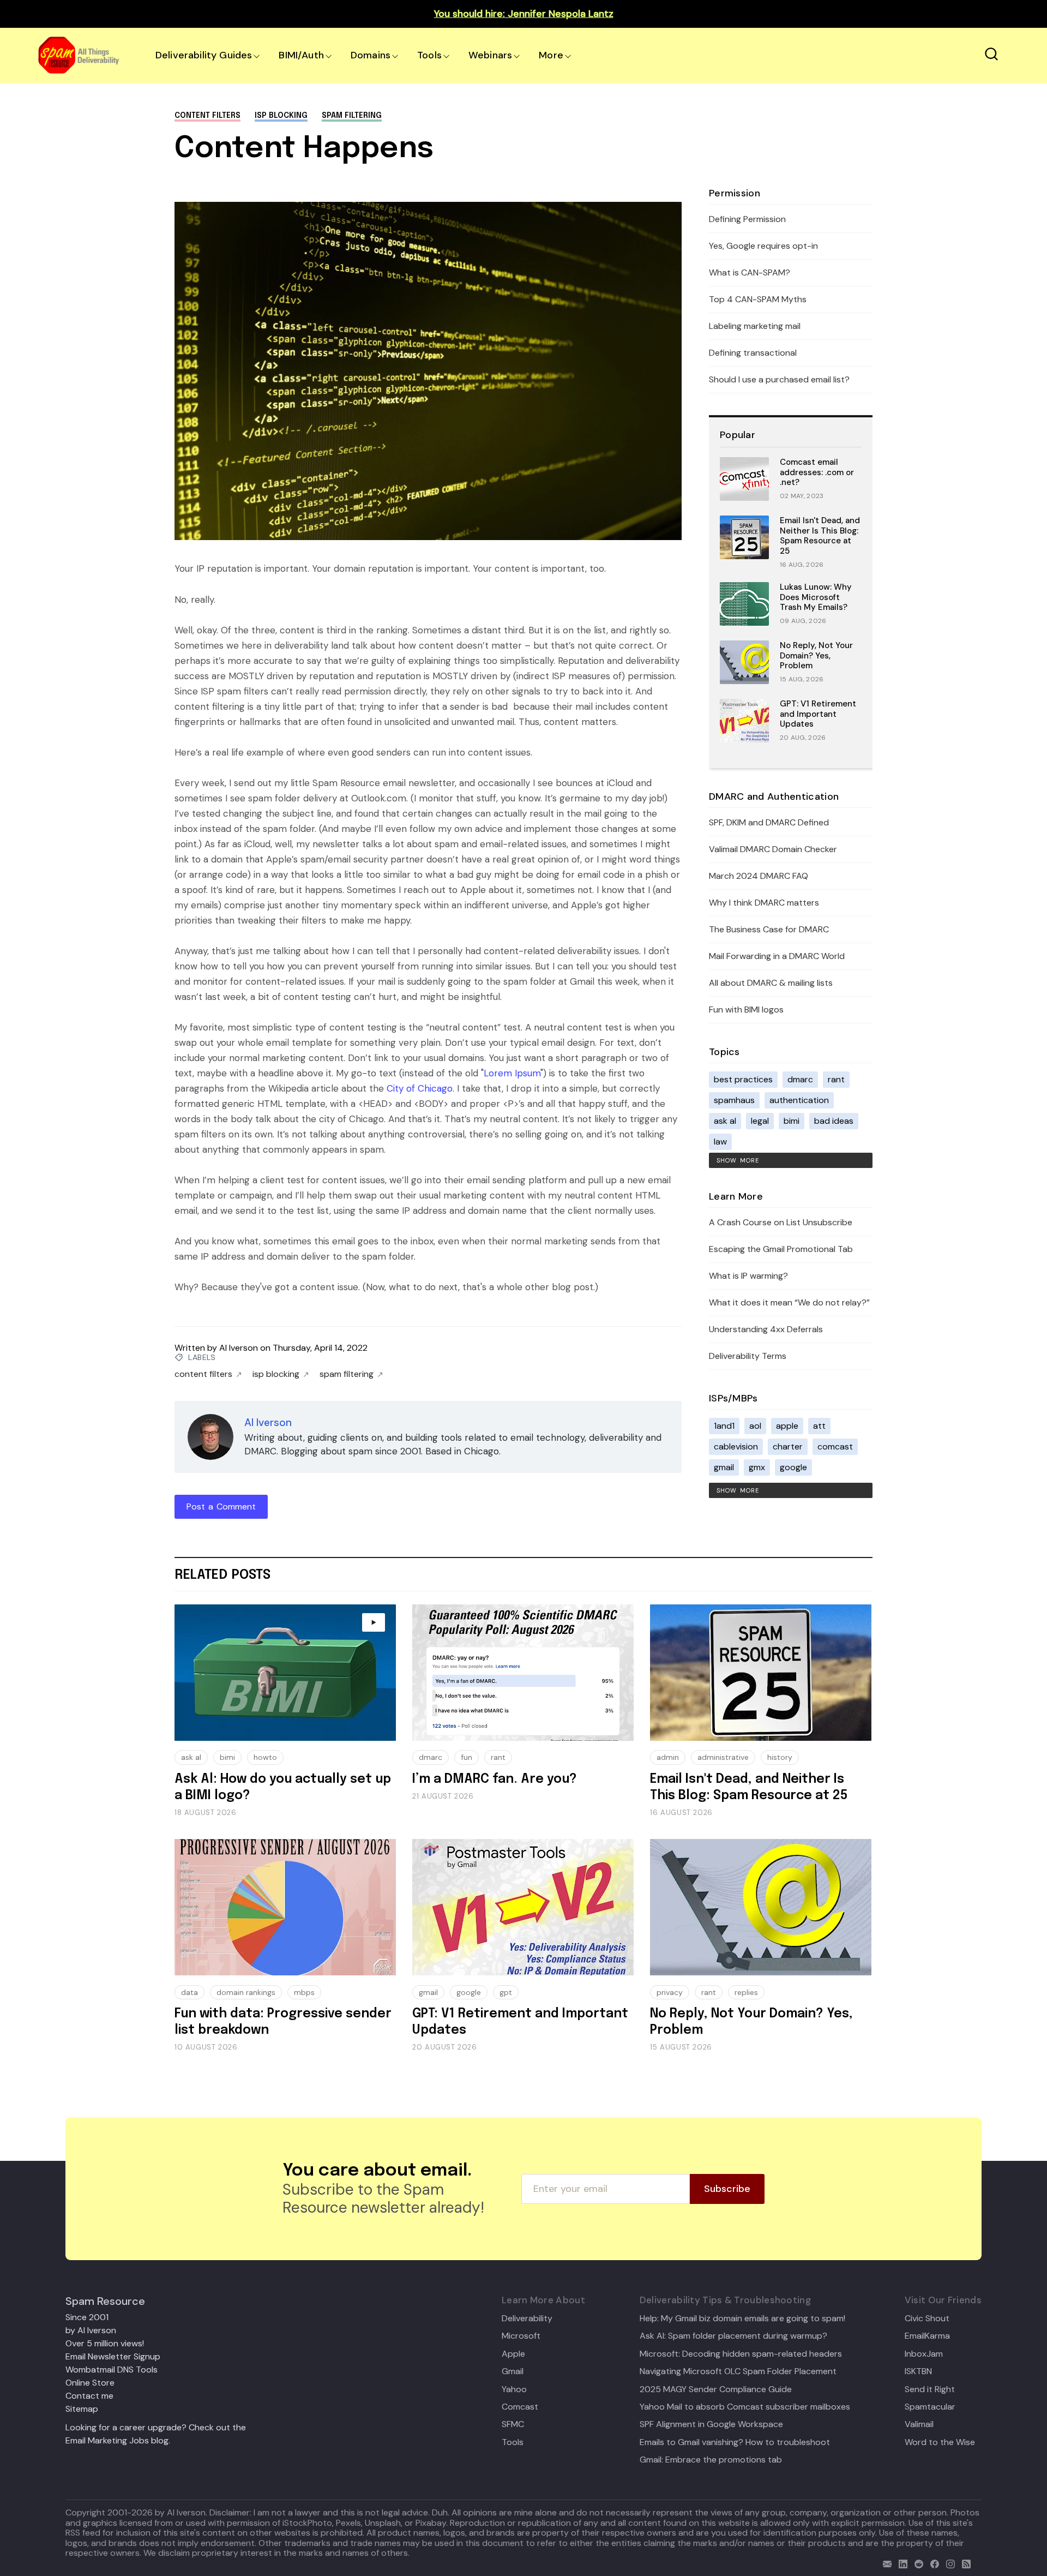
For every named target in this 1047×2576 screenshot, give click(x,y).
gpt (506, 1992)
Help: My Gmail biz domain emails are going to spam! (742, 2319)
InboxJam (924, 2354)
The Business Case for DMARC (769, 929)
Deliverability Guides (204, 55)
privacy (670, 1992)
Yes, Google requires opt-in (763, 246)
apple (787, 1426)
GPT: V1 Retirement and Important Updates (818, 714)
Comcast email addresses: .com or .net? (817, 472)
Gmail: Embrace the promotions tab (711, 2460)
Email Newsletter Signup (113, 2356)
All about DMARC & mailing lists (771, 983)
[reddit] (916, 2563)
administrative (723, 1757)
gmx (757, 1467)
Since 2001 (87, 2317)
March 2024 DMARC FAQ (759, 876)
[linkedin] (901, 2563)
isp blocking (281, 116)
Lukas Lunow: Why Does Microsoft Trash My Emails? (816, 597)
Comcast (520, 2407)
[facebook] (932, 2563)
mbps (304, 1992)
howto (265, 1757)
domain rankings (246, 1992)
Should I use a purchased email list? (779, 379)
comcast (835, 1446)
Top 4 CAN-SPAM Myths (758, 299)
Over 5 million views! (105, 2343)
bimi (792, 1121)
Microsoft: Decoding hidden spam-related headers (741, 2354)
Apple (513, 2354)
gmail (724, 1467)
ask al (725, 1121)
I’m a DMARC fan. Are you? (495, 1779)
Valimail (919, 2424)
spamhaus (734, 1100)
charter (788, 1446)
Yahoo (514, 2389)
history (780, 1757)
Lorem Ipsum (512, 1073)
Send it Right (930, 2389)
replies (746, 1992)
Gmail (513, 2371)
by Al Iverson (91, 2330)
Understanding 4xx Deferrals (766, 1329)
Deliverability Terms (748, 1356)
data (189, 1992)
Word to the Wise (940, 2442)
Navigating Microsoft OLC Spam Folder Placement (738, 2371)
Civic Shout (927, 2319)
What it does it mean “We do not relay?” (789, 1302)
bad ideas (834, 1121)
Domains (371, 55)
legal (760, 1121)
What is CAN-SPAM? (750, 272)
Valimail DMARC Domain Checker (773, 849)
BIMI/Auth (301, 55)
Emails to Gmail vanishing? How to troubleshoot (735, 2442)
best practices (743, 1079)
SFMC (513, 2424)
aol (755, 1426)
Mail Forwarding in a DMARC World (777, 956)
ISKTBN (918, 2371)
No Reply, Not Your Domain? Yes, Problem (816, 656)
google (793, 1467)
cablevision (736, 1446)
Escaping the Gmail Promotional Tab (781, 1249)
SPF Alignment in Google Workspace (711, 2424)
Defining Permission (747, 219)
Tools (429, 55)
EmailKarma (927, 2336)
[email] (885, 2563)
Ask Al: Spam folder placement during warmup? (733, 2336)
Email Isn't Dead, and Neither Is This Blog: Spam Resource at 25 (820, 536)
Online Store (90, 2383)
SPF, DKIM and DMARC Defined (769, 822)
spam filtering (352, 116)
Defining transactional (753, 353)
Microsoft (521, 2336)
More (551, 55)
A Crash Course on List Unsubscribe (781, 1222)
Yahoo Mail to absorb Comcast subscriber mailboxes (745, 2407)
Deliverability (527, 2319)
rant (836, 1079)
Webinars (490, 55)
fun (467, 1757)
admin (668, 1757)
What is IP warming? (748, 1276)
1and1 (724, 1426)
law (720, 1142)
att (819, 1426)
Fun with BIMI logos (746, 1010)
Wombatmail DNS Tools (112, 2370)
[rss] (964, 2563)
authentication (799, 1100)
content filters (207, 116)
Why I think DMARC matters (764, 903)
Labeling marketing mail (755, 326)
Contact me (89, 2396)
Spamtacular (930, 2407)
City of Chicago (420, 1088)
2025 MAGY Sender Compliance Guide (716, 2389)
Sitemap (82, 2409)
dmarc (800, 1079)
